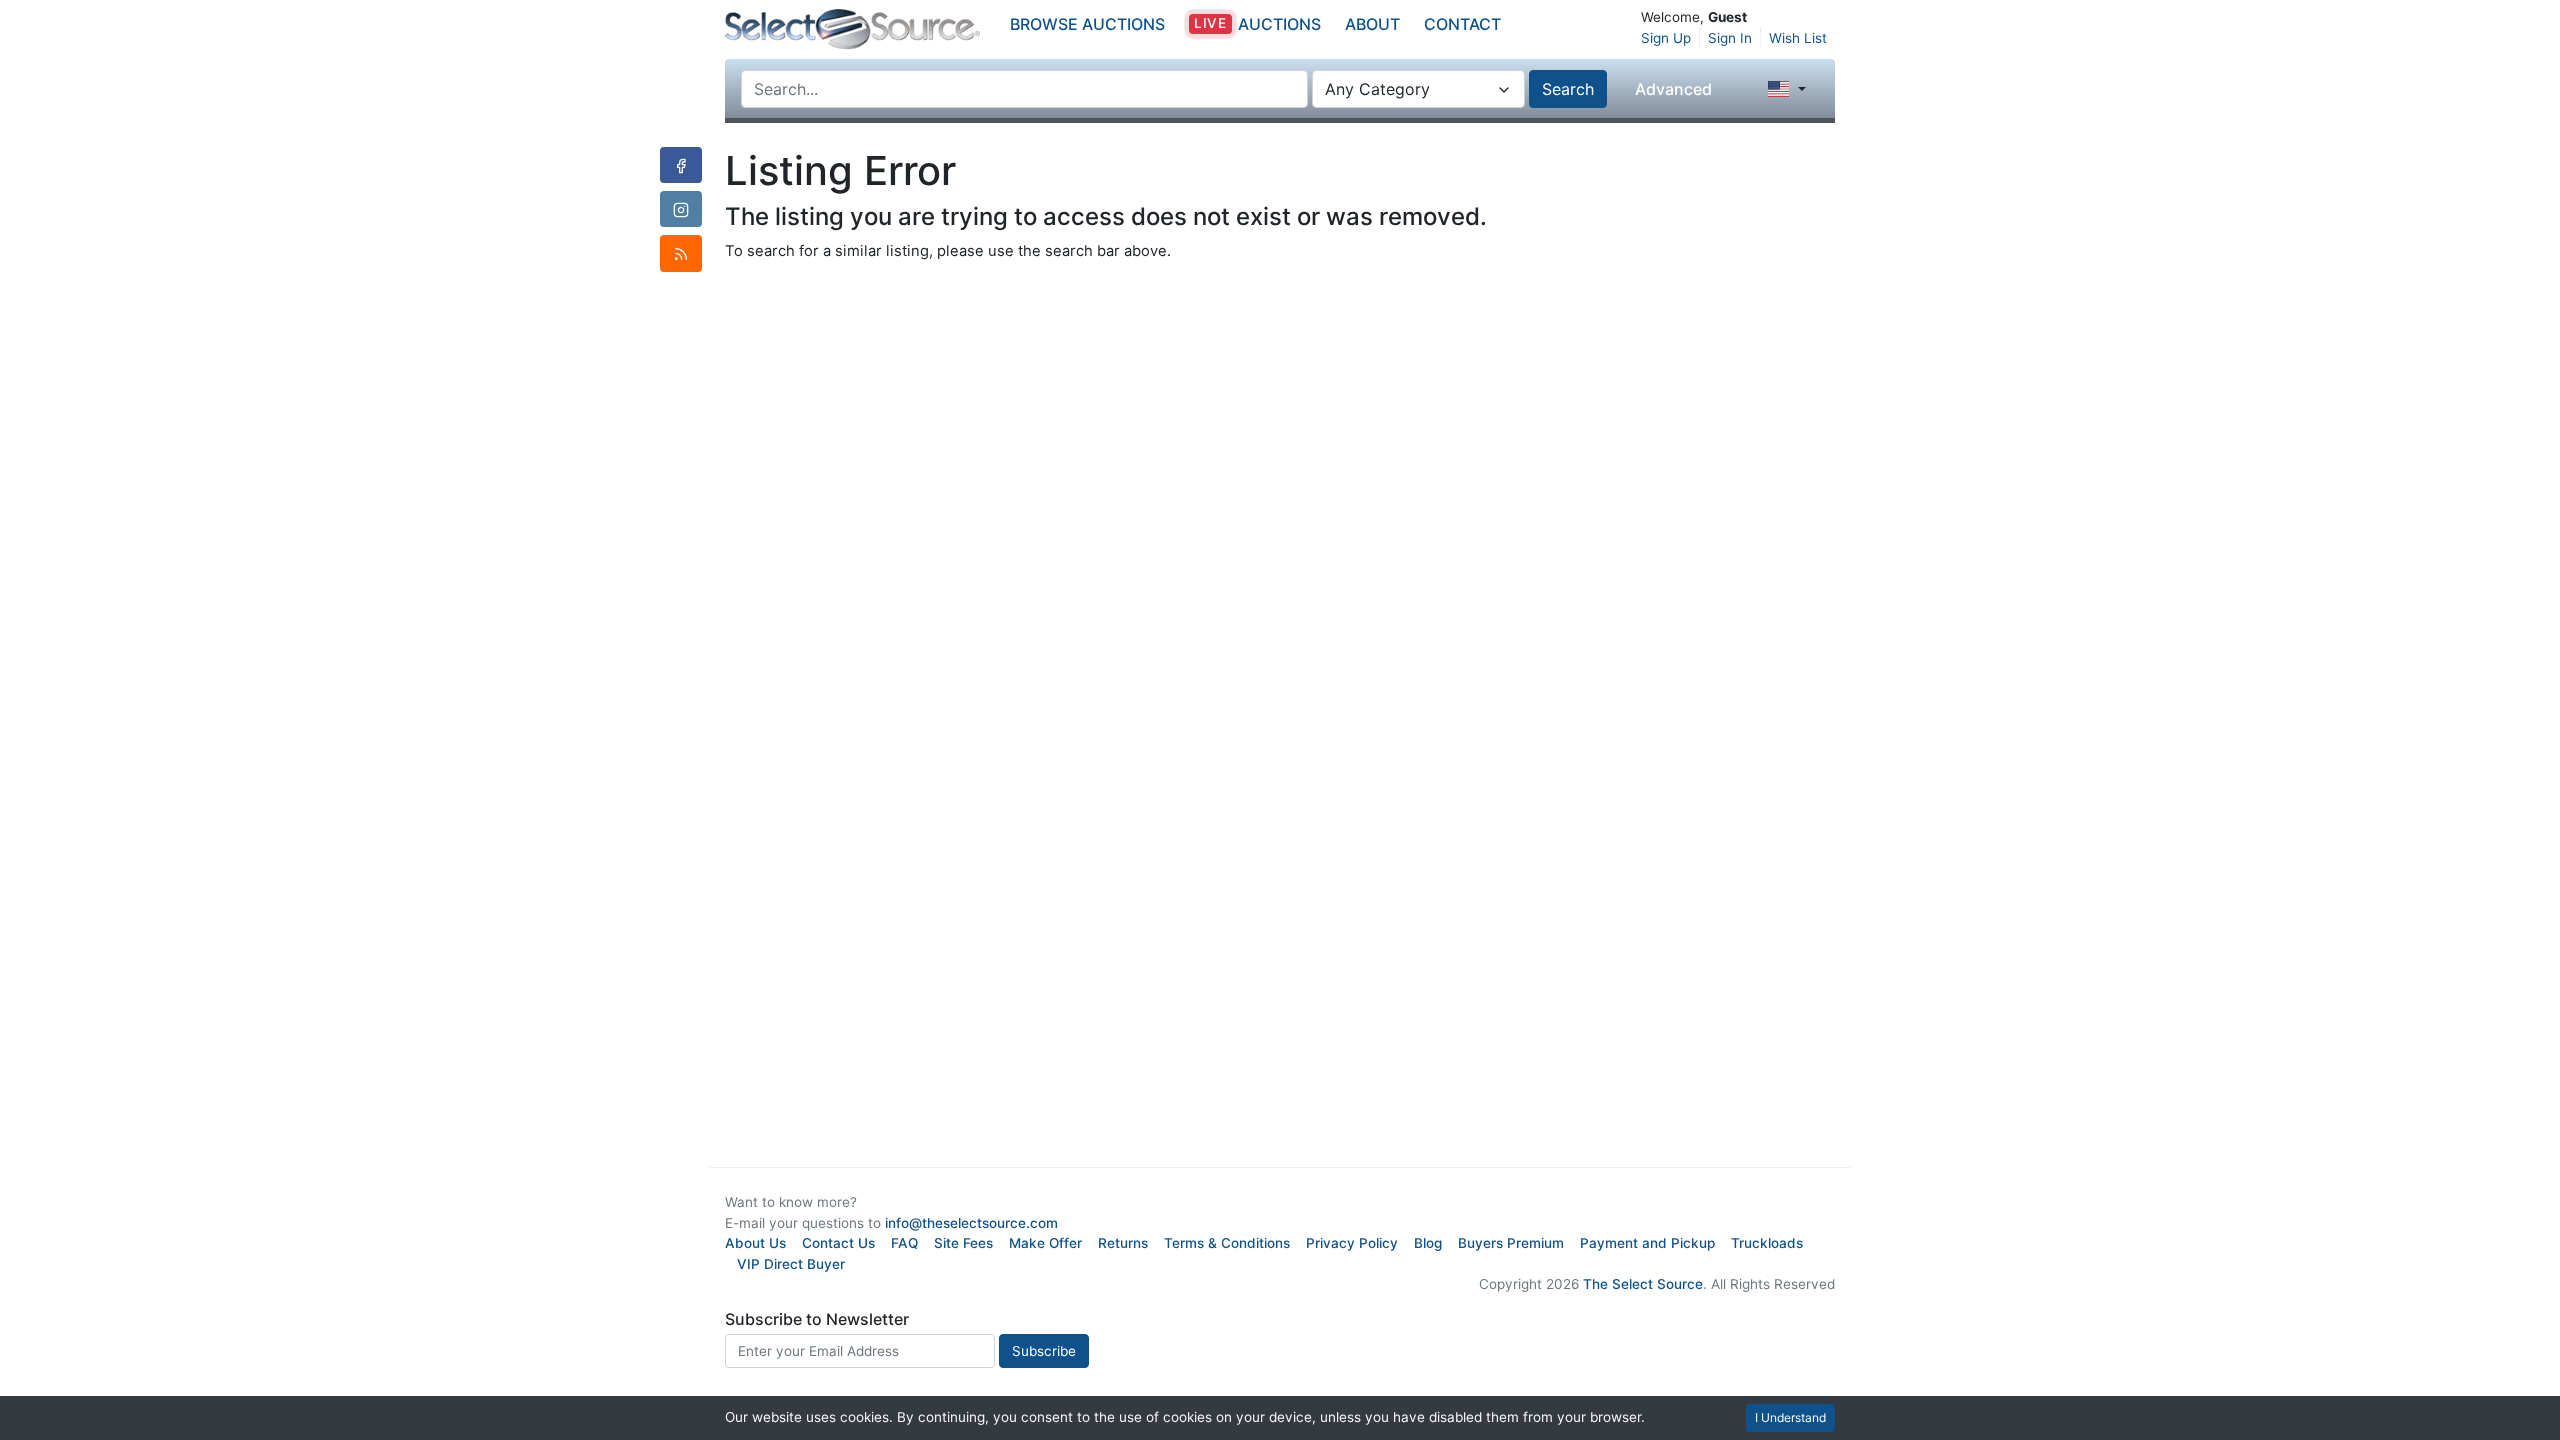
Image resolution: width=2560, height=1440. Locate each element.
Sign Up (1666, 38)
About (1372, 24)
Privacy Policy (1352, 1243)
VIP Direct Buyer (791, 1264)
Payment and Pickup (1647, 1243)
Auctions (1257, 24)
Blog (1428, 1243)
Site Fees (963, 1243)
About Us (755, 1243)
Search (1568, 89)
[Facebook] (681, 165)
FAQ (904, 1243)
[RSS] (681, 253)
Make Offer (1045, 1243)
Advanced (1673, 89)
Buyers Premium (1511, 1243)
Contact (1462, 24)
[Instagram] (681, 209)
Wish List (1798, 38)
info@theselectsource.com (971, 1223)
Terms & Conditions (1227, 1243)
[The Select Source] (852, 29)
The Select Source (1643, 1284)
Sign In (1730, 38)
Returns (1123, 1243)
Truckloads (1767, 1243)
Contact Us (838, 1243)
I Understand (1790, 1417)
